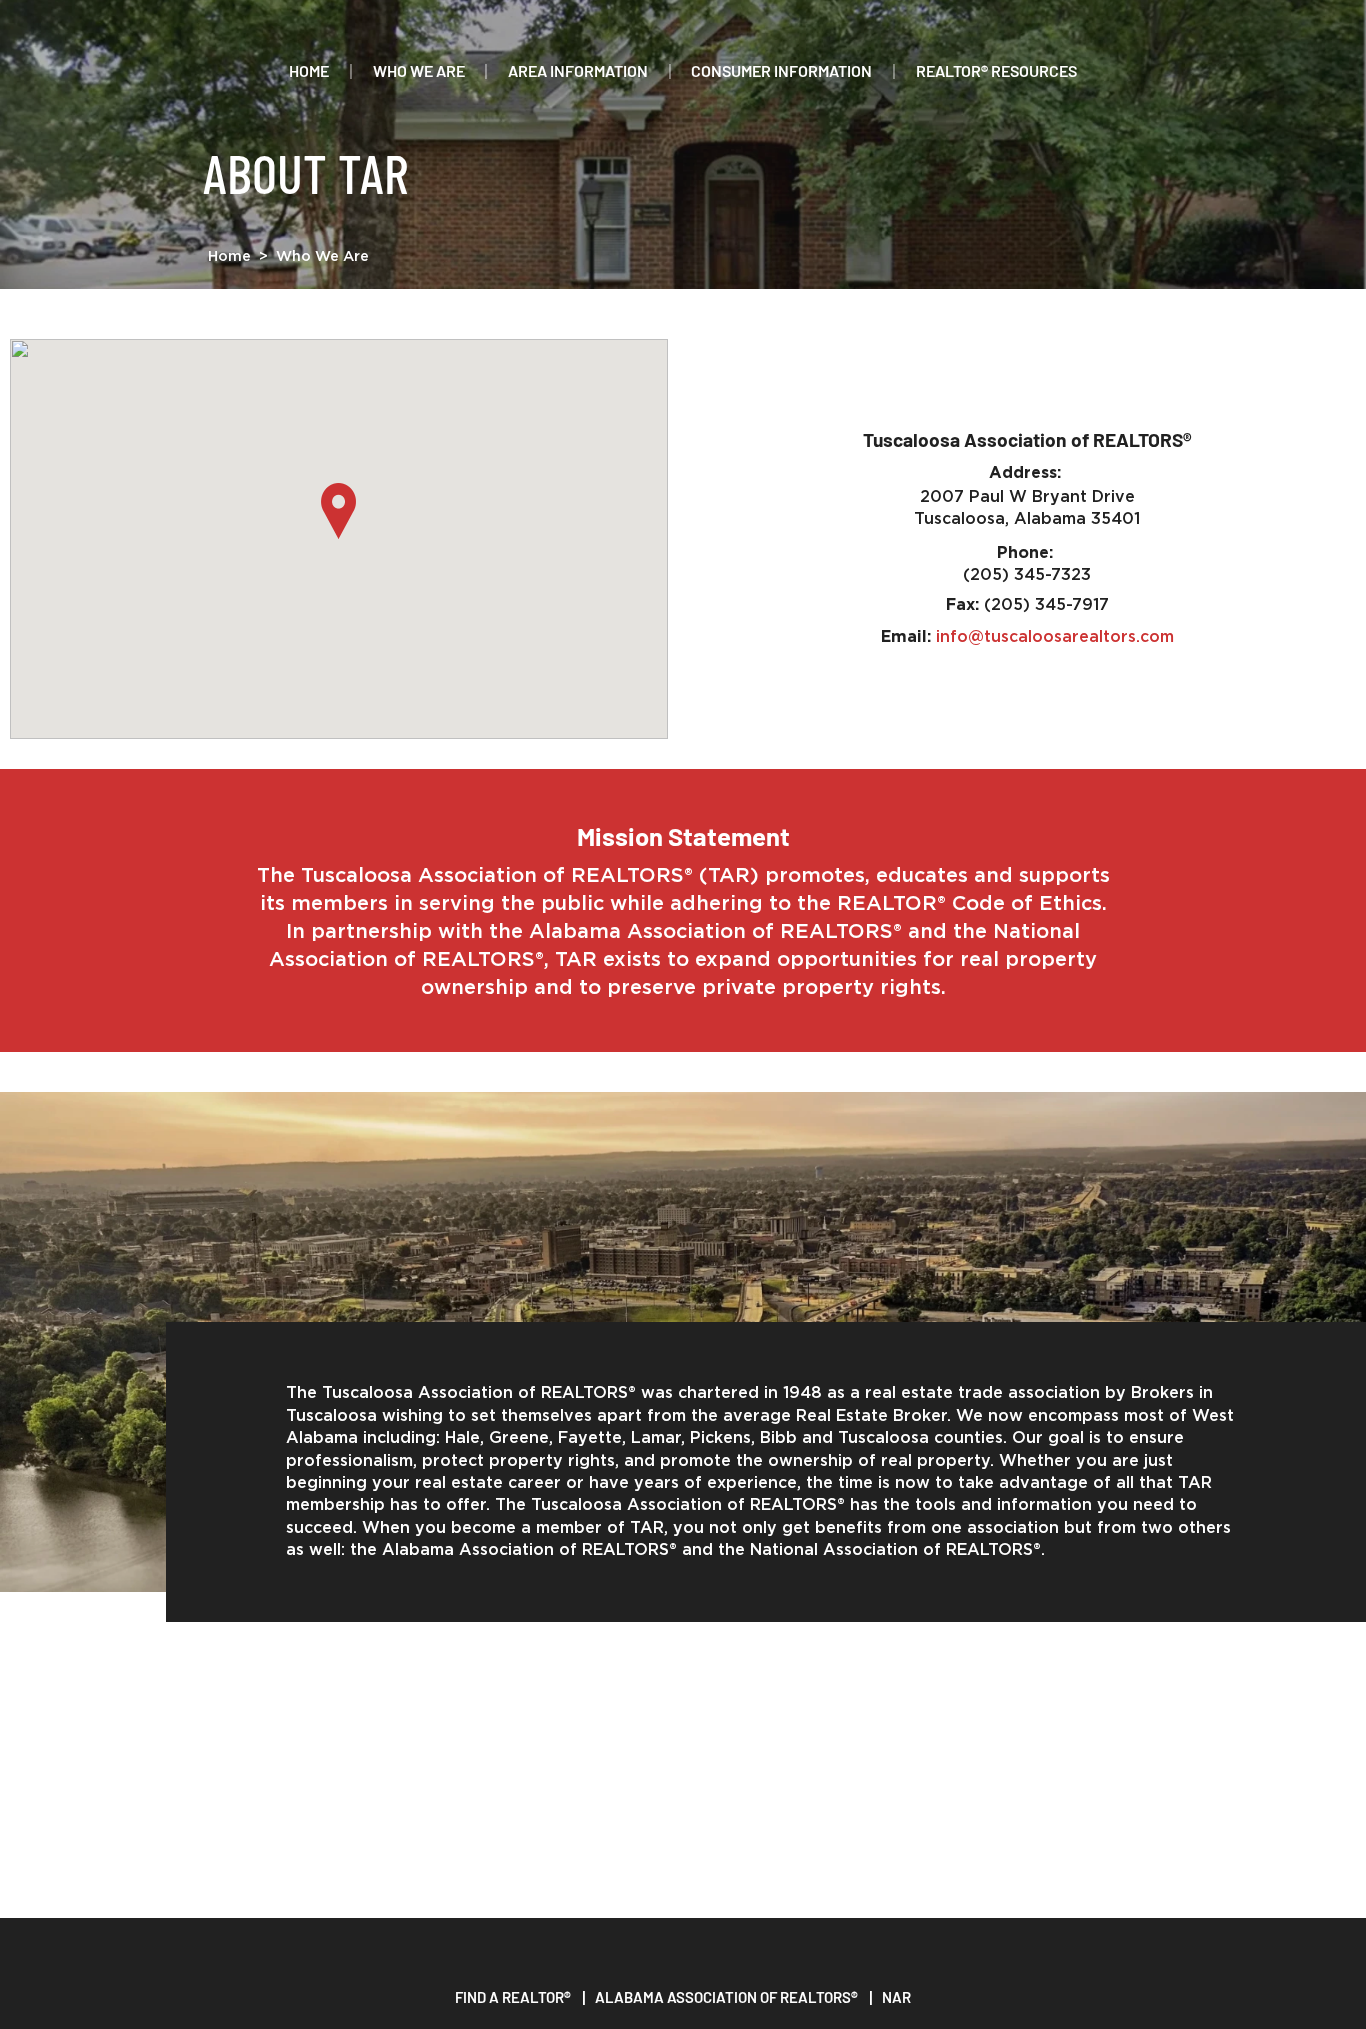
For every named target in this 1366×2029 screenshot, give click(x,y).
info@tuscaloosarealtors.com (1055, 637)
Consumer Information (781, 70)
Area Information (578, 70)
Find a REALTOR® (513, 1997)
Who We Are (419, 70)
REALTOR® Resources (996, 70)
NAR (896, 1997)
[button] (338, 511)
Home (309, 70)
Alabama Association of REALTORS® (726, 1997)
